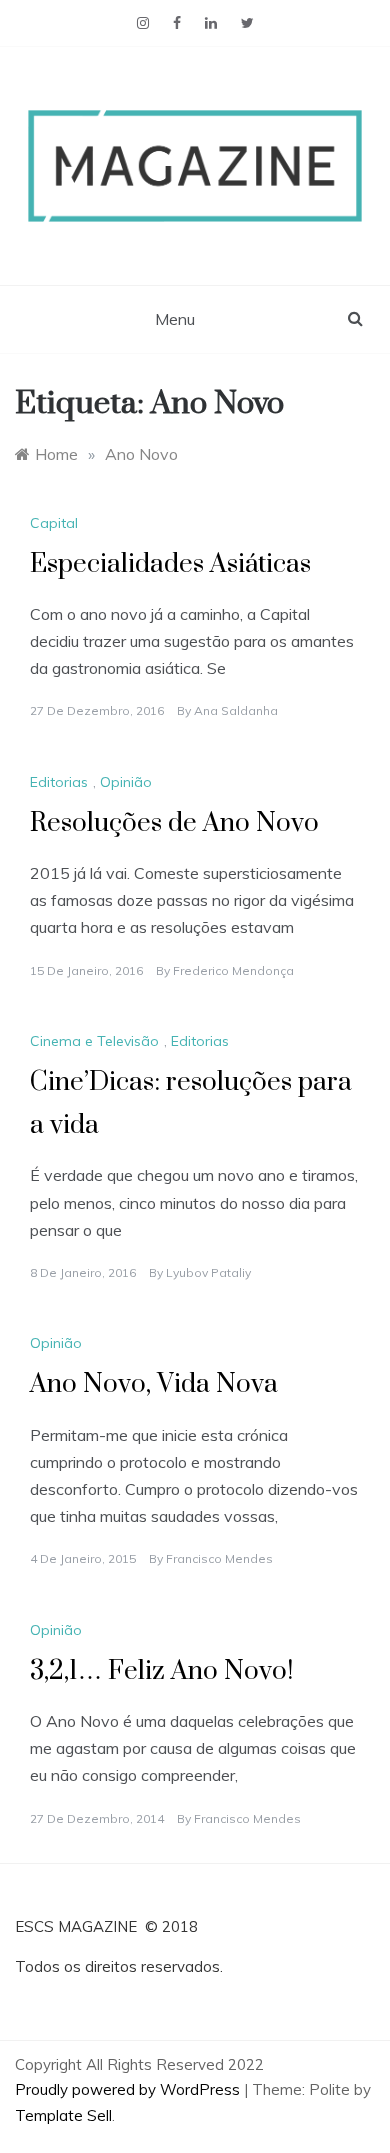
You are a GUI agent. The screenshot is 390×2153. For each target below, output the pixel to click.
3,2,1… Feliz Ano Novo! (161, 1671)
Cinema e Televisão (94, 1041)
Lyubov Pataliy (208, 1272)
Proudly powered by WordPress (129, 2089)
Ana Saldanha (236, 710)
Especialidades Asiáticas (170, 564)
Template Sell (63, 2115)
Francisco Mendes (219, 1558)
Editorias (59, 782)
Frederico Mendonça (233, 970)
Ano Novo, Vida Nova (154, 1384)
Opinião (126, 782)
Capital (54, 523)
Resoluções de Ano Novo (174, 823)
